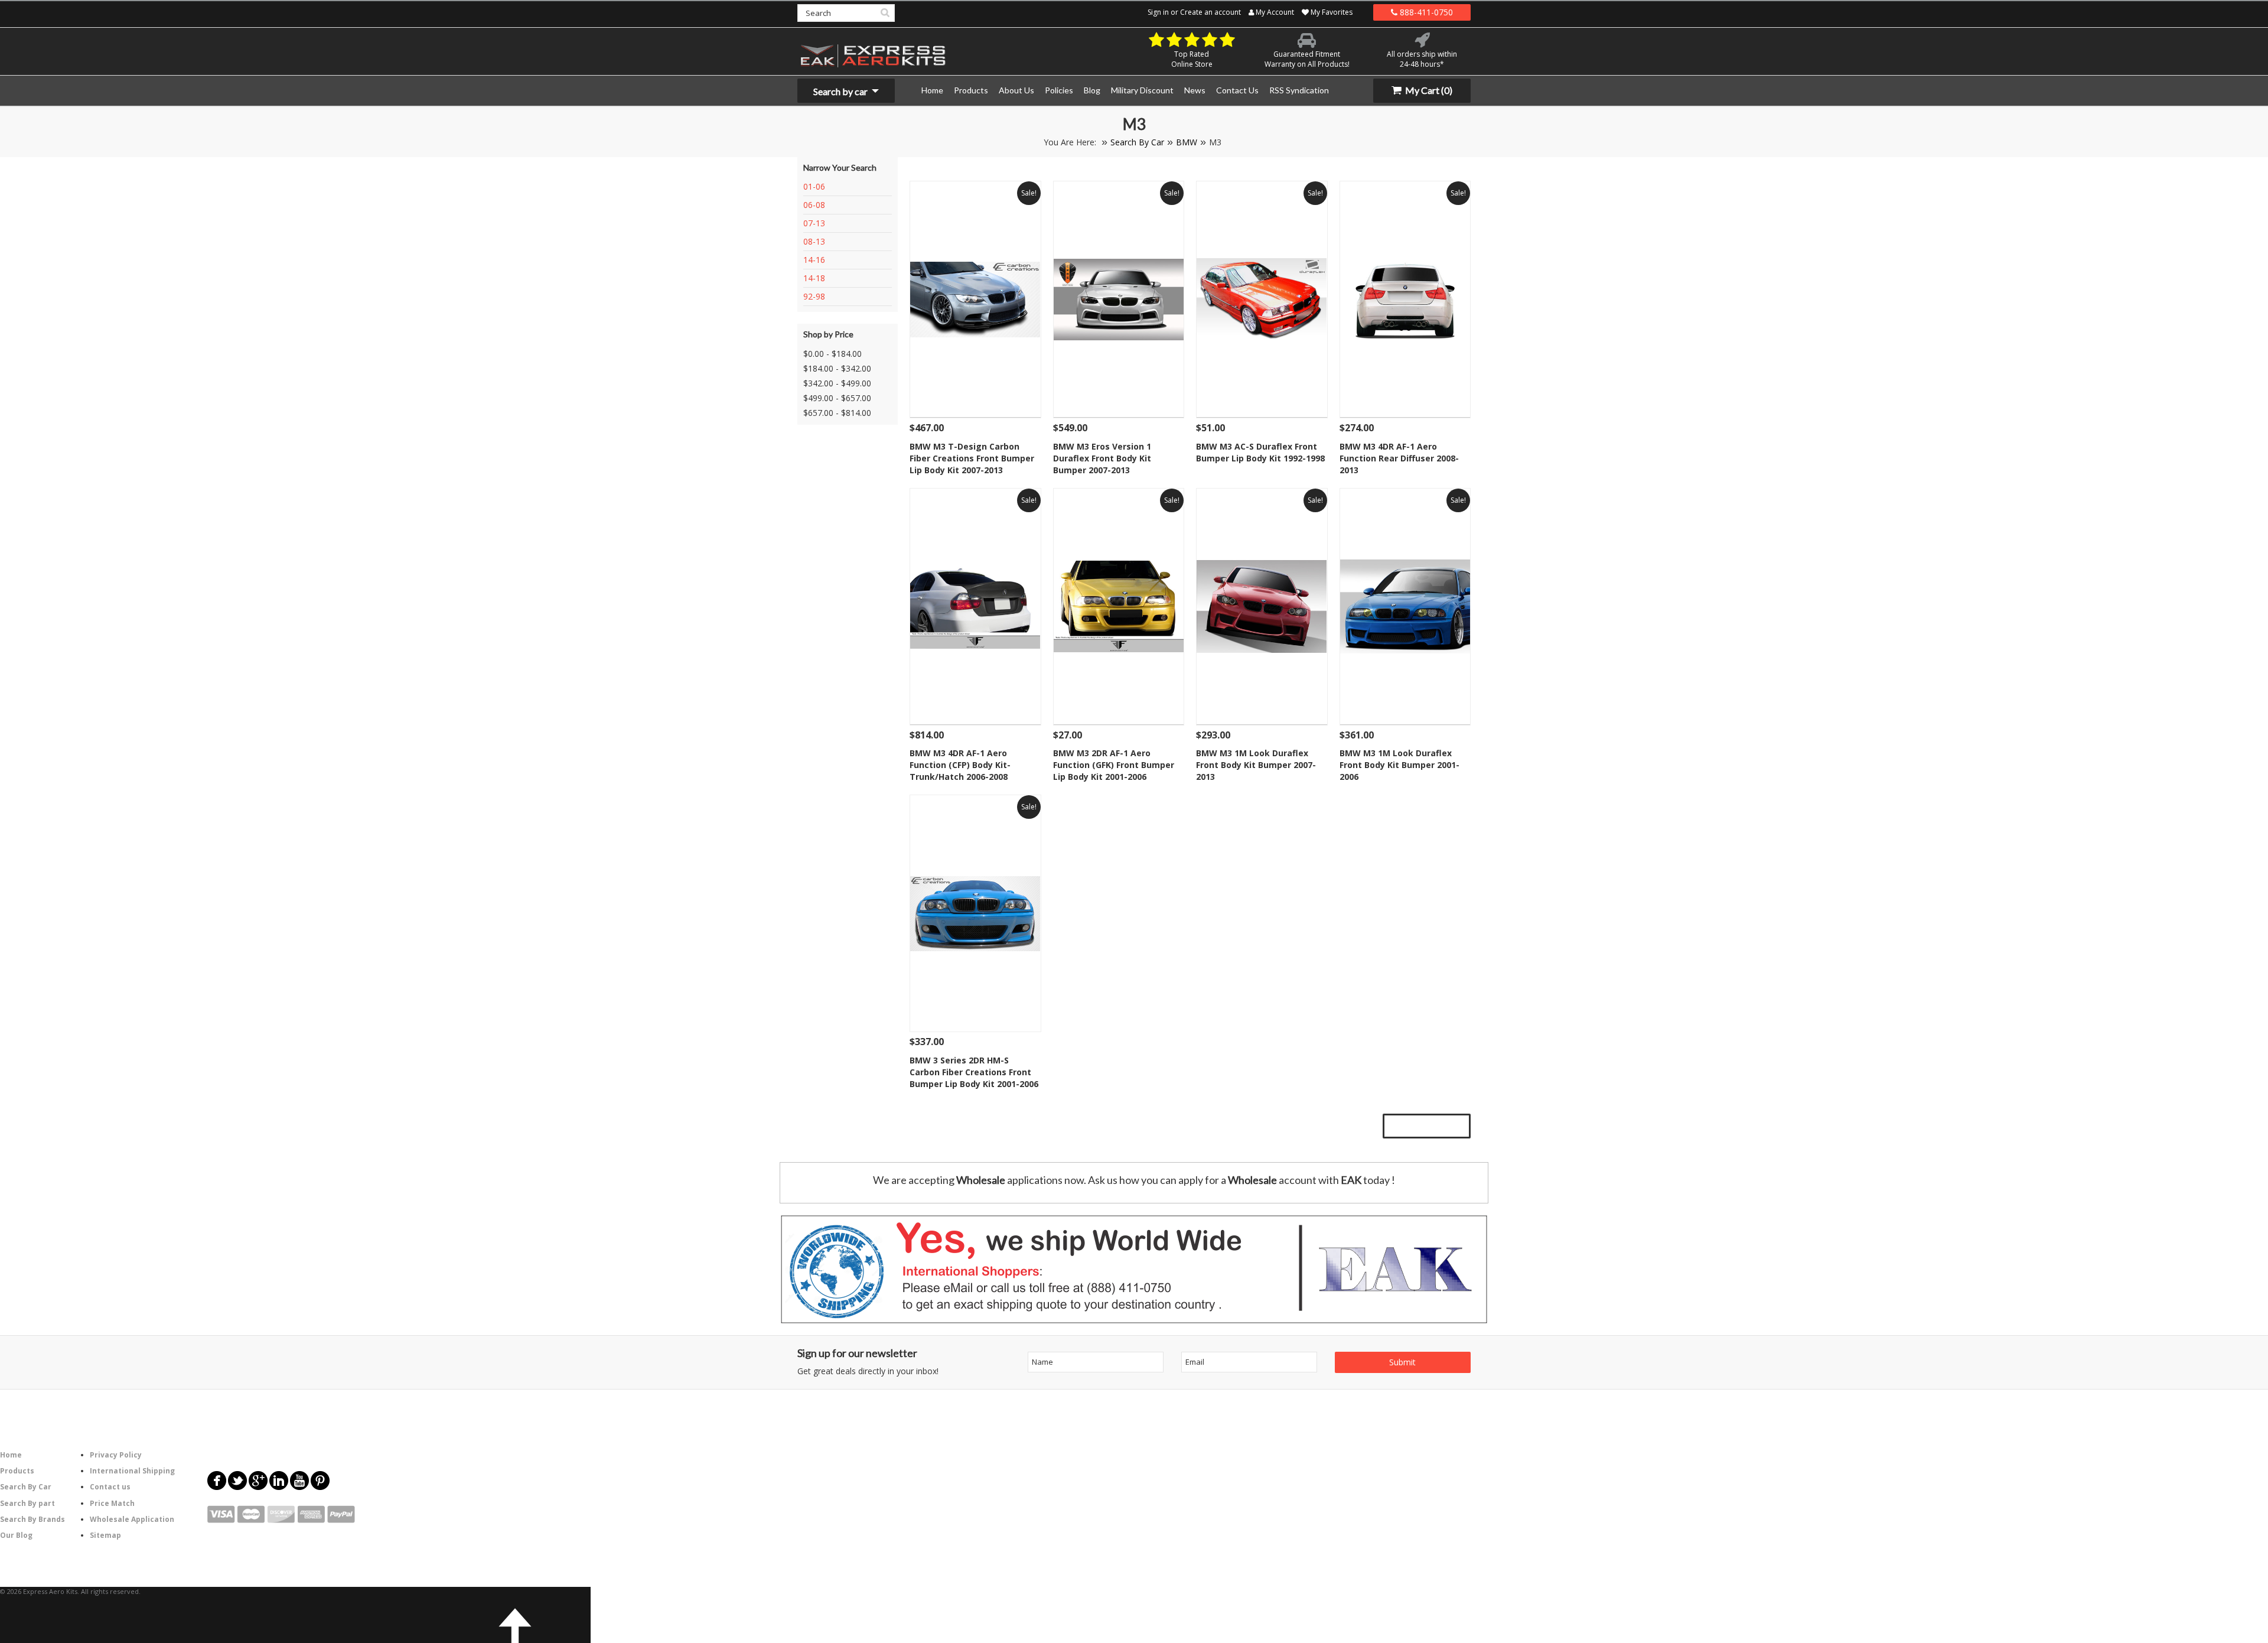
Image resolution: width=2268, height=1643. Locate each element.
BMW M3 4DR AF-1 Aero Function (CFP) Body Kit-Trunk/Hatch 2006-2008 (960, 765)
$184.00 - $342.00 (837, 368)
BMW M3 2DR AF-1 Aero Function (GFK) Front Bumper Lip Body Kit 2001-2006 (1114, 765)
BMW (1187, 142)
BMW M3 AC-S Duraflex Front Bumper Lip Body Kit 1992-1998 (1260, 452)
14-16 (814, 260)
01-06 (814, 186)
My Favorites (1331, 12)
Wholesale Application (132, 1519)
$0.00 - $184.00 (832, 354)
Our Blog (16, 1535)
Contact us (110, 1487)
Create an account (1210, 12)
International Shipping (132, 1471)
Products (17, 1471)
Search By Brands (32, 1519)
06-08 (814, 205)
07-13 (814, 223)
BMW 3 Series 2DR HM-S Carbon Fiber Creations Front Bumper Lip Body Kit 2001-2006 (974, 1072)
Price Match (112, 1503)
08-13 (814, 241)
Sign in (1158, 12)
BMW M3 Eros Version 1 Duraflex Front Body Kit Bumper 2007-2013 (1102, 458)
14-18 (814, 278)
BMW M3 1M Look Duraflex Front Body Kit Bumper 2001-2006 (1399, 765)
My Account (1274, 12)
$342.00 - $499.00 (837, 383)
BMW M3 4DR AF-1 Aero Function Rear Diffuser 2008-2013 (1399, 458)
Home (11, 1455)
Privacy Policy (116, 1455)
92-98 (814, 296)
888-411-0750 (1425, 12)
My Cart (1428, 90)
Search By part (27, 1503)
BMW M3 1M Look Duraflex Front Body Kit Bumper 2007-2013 (1256, 765)
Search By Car (1137, 142)
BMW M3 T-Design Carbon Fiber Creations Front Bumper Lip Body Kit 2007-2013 (972, 458)
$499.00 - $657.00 (837, 398)
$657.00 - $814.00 (837, 413)
